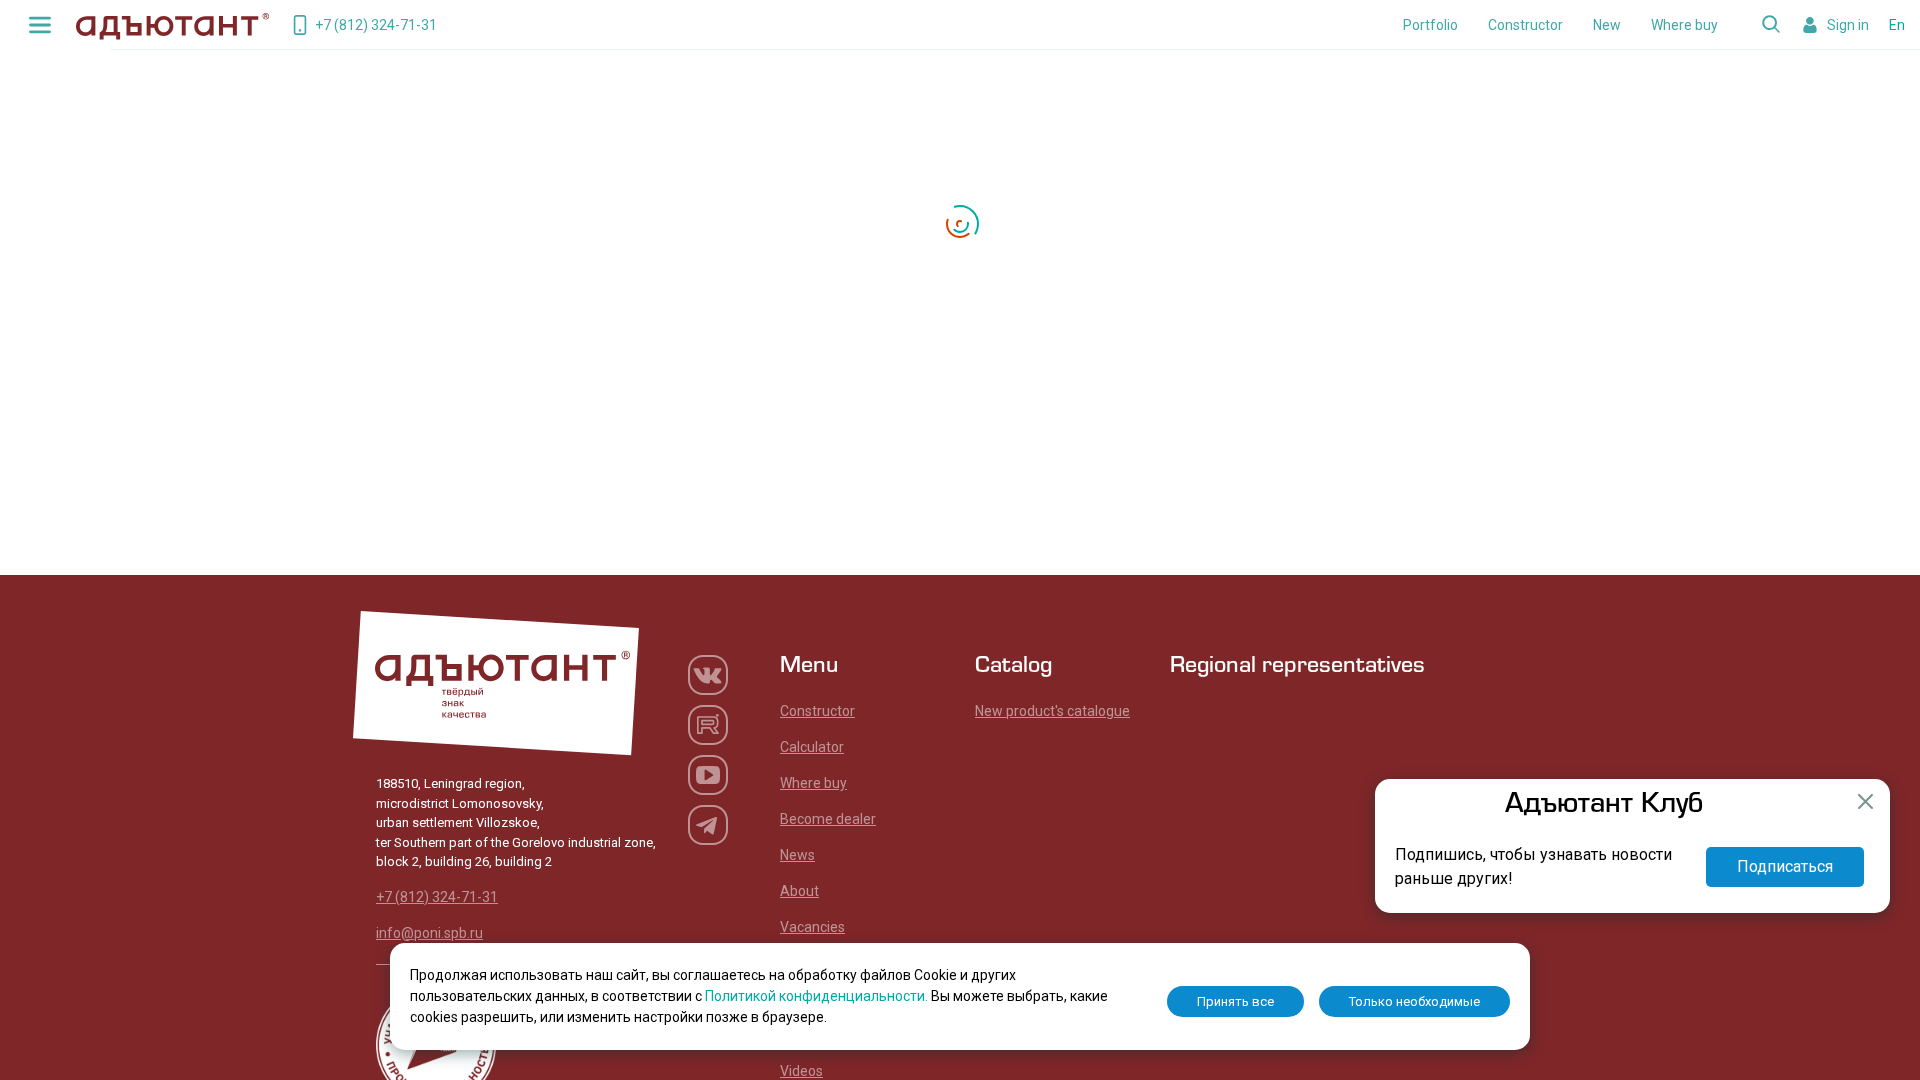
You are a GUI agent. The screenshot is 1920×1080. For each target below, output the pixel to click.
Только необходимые (1414, 1001)
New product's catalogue (1052, 711)
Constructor (1525, 25)
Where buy (1684, 25)
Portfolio (1430, 25)
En (1897, 25)
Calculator (812, 747)
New (1607, 25)
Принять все (1235, 1001)
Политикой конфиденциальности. (818, 996)
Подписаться (1785, 866)
